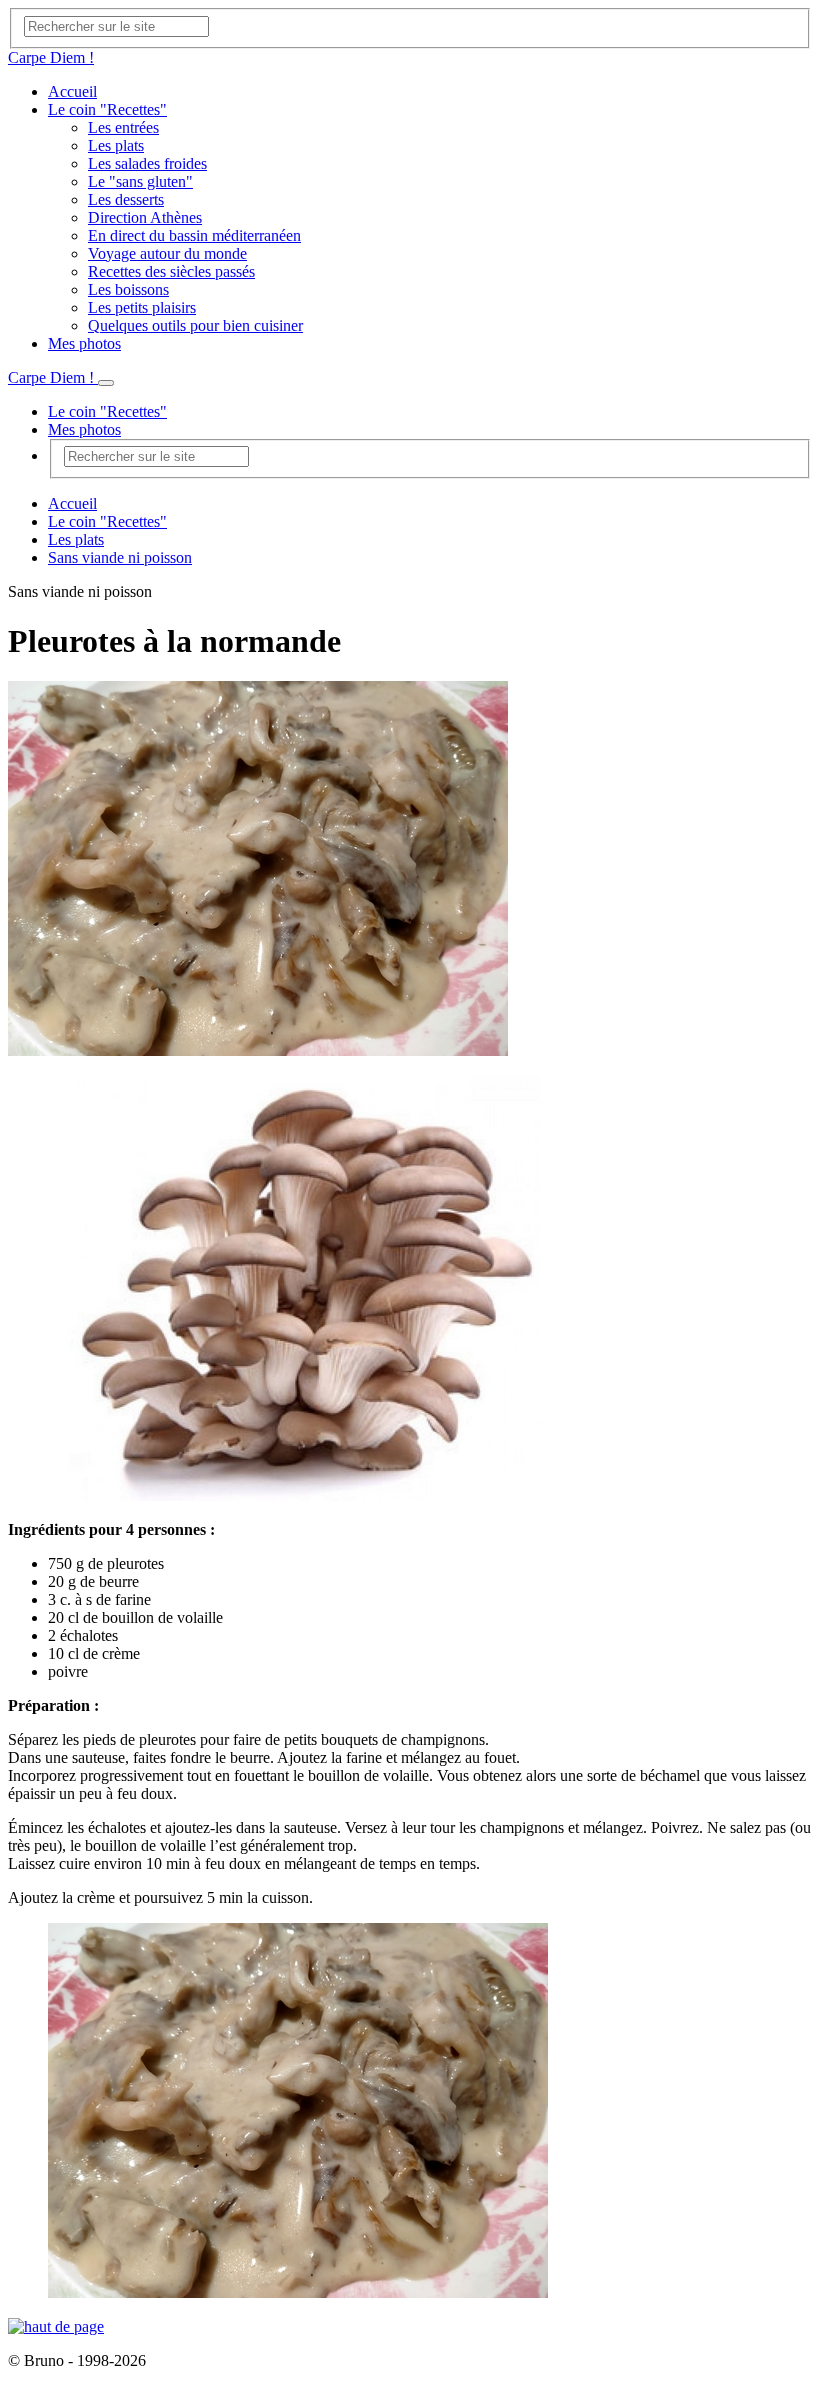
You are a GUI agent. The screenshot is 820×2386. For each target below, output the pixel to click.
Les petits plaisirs (142, 307)
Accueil (72, 91)
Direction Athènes (145, 217)
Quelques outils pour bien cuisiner (195, 325)
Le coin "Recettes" (107, 109)
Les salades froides (147, 163)
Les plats (116, 145)
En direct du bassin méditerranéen (194, 235)
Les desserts (126, 199)
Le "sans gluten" (140, 181)
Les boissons (128, 289)
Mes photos (84, 343)
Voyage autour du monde (167, 253)
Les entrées (123, 127)
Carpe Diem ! (51, 57)
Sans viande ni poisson (120, 557)
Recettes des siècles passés (171, 271)
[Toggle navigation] (106, 383)
